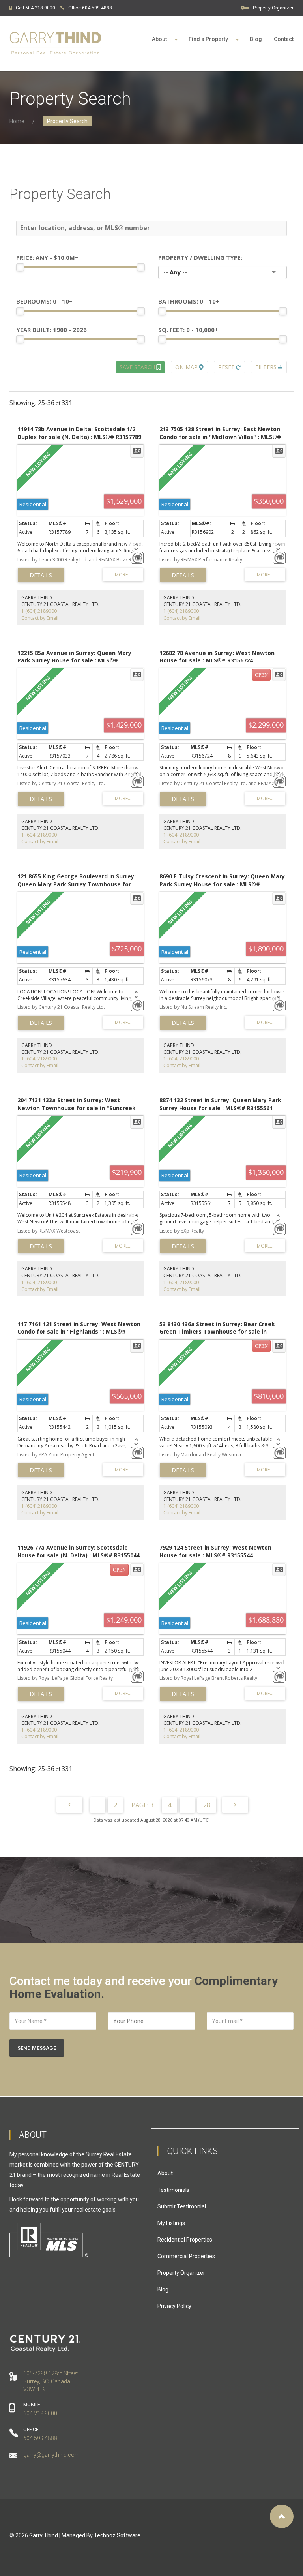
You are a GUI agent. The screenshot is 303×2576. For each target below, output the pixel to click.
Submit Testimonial (182, 2206)
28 (207, 1805)
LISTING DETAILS (41, 575)
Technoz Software (117, 2535)
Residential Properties (185, 2240)
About (165, 2173)
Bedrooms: (44, 301)
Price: (47, 257)
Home (17, 121)
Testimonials (173, 2190)
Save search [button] (137, 367)
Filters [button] (266, 367)
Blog (256, 39)
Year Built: (51, 330)
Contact (284, 39)
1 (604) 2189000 (39, 611)
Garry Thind (44, 2535)
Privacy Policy (174, 2306)
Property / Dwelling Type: (200, 257)
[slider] (20, 267)
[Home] (55, 44)
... (98, 1805)
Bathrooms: (189, 301)
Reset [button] (226, 367)
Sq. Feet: (188, 330)
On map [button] (186, 367)
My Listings (171, 2223)
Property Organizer (273, 8)
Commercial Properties (186, 2256)
